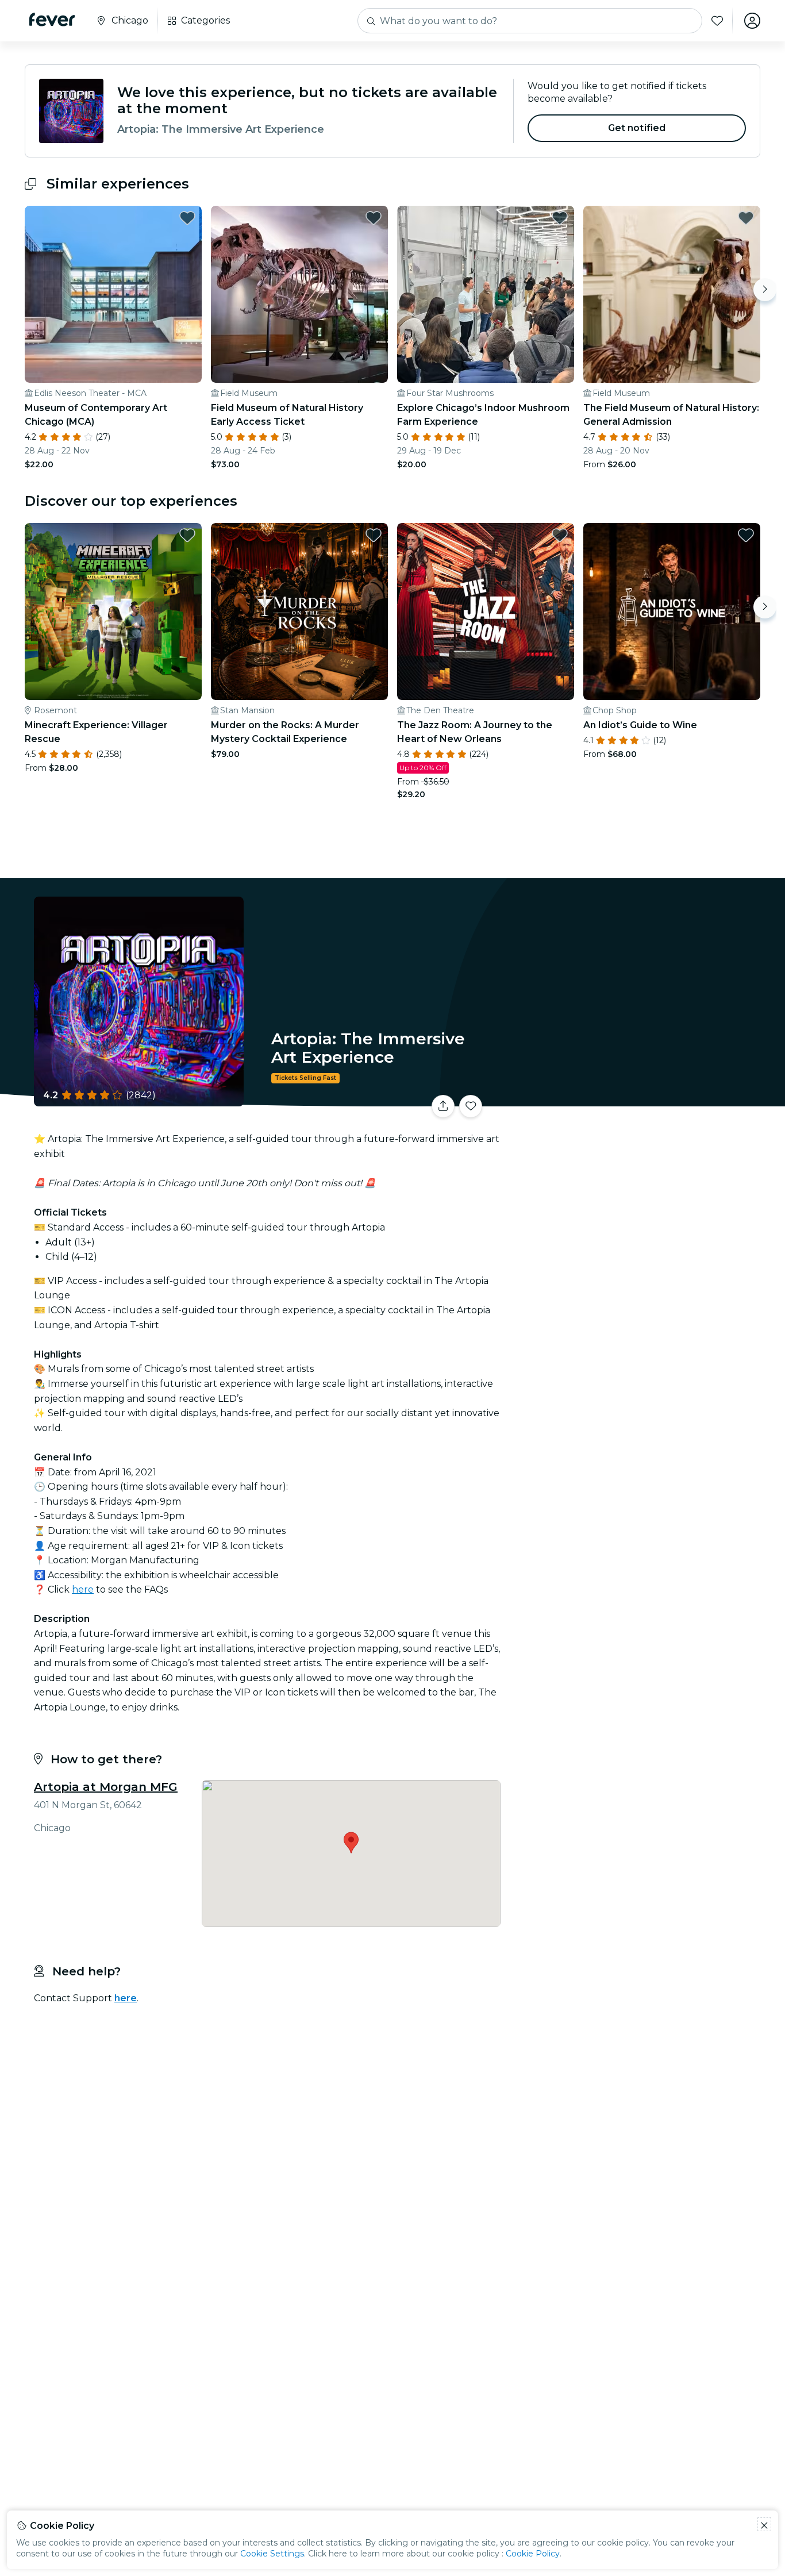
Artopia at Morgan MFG (106, 1787)
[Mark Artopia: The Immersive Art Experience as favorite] (471, 1106)
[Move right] (765, 290)
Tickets (633, 1099)
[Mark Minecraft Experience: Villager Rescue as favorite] (187, 535)
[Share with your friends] (443, 1106)
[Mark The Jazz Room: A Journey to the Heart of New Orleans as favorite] (560, 535)
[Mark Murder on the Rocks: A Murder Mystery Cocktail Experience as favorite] (374, 535)
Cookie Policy (533, 2554)
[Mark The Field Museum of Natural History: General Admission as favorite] (746, 218)
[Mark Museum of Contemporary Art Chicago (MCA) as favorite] (187, 218)
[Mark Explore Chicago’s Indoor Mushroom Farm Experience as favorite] (560, 218)
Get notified (637, 128)
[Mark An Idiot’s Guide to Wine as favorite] (746, 535)
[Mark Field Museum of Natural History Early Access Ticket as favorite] (374, 218)
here (83, 1589)
